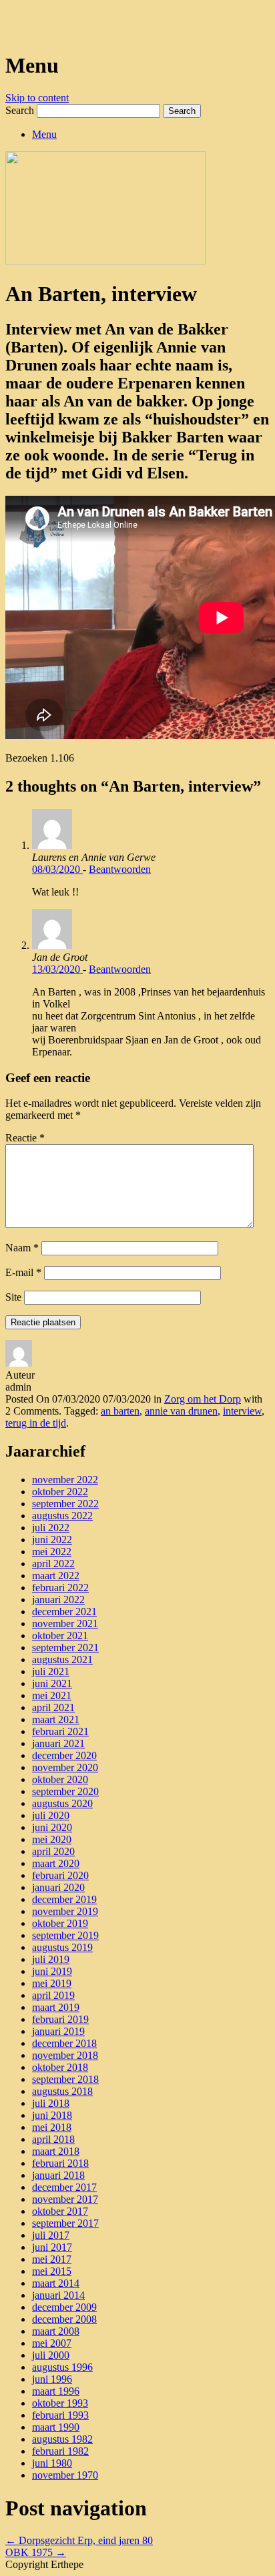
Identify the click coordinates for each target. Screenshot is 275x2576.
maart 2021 (56, 1719)
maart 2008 (56, 2331)
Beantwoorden (120, 869)
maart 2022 (56, 1576)
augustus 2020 (62, 1803)
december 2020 (64, 1755)
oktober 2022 (60, 1492)
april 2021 (53, 1707)
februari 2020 (60, 1875)
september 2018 (65, 2079)
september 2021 (65, 1647)
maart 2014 (56, 2283)
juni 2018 (52, 2115)
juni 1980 (52, 2463)
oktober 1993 (60, 2403)
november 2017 (65, 2199)
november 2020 (65, 1767)
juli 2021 (51, 1671)
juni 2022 (52, 1540)
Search (20, 110)
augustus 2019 (62, 1947)
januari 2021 (58, 1743)
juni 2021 (52, 1683)
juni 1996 (52, 2379)
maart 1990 (56, 2427)
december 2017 (64, 2187)
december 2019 (64, 1899)
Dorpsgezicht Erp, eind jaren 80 (79, 2540)
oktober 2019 (60, 1923)
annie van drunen (181, 1411)
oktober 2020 (60, 1779)
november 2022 (65, 1480)
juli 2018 (51, 2103)
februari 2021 (60, 1731)
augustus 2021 (62, 1659)
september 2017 (65, 2223)
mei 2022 (52, 1552)
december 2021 (64, 1611)
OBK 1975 (36, 2552)
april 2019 (53, 1995)
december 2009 (64, 2307)
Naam (22, 1248)
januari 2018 (58, 2175)
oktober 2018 (60, 2067)
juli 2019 (51, 1959)
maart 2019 (56, 2007)
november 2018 (65, 2055)
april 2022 (53, 1564)
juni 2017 (52, 2247)
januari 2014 (58, 2295)
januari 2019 (58, 2031)
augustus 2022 (62, 1516)
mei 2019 (52, 1983)
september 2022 (65, 1504)
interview (242, 1411)
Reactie (25, 1138)
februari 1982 (60, 2451)
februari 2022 (60, 1588)
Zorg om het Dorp (203, 1399)
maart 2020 (56, 1863)
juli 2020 (51, 1815)
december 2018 (64, 2043)
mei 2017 (52, 2259)
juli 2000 (51, 2355)
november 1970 (65, 2475)
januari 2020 (58, 1887)
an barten (120, 1411)
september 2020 (65, 1791)
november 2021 (65, 1623)
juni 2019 (52, 1971)
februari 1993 (60, 2415)
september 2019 (65, 1935)
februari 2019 (60, 2019)
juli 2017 (51, 2235)
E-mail (23, 1272)
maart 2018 (56, 2151)
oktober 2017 (60, 2211)
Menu (44, 134)
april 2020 (53, 1851)
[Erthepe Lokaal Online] (11, 26)
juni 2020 (52, 1827)
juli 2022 (51, 1528)
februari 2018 (60, 2163)
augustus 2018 (62, 2091)
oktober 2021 (60, 1635)
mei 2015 (52, 2271)
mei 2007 (52, 2343)
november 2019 (65, 1911)
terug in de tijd (36, 1423)
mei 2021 (52, 1695)
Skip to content (37, 98)
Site (13, 1297)
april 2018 (53, 2139)
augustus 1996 (62, 2367)
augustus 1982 (62, 2439)
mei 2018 (52, 2127)
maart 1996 (56, 2391)
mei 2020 (52, 1839)
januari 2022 (58, 1600)
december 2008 (64, 2319)
